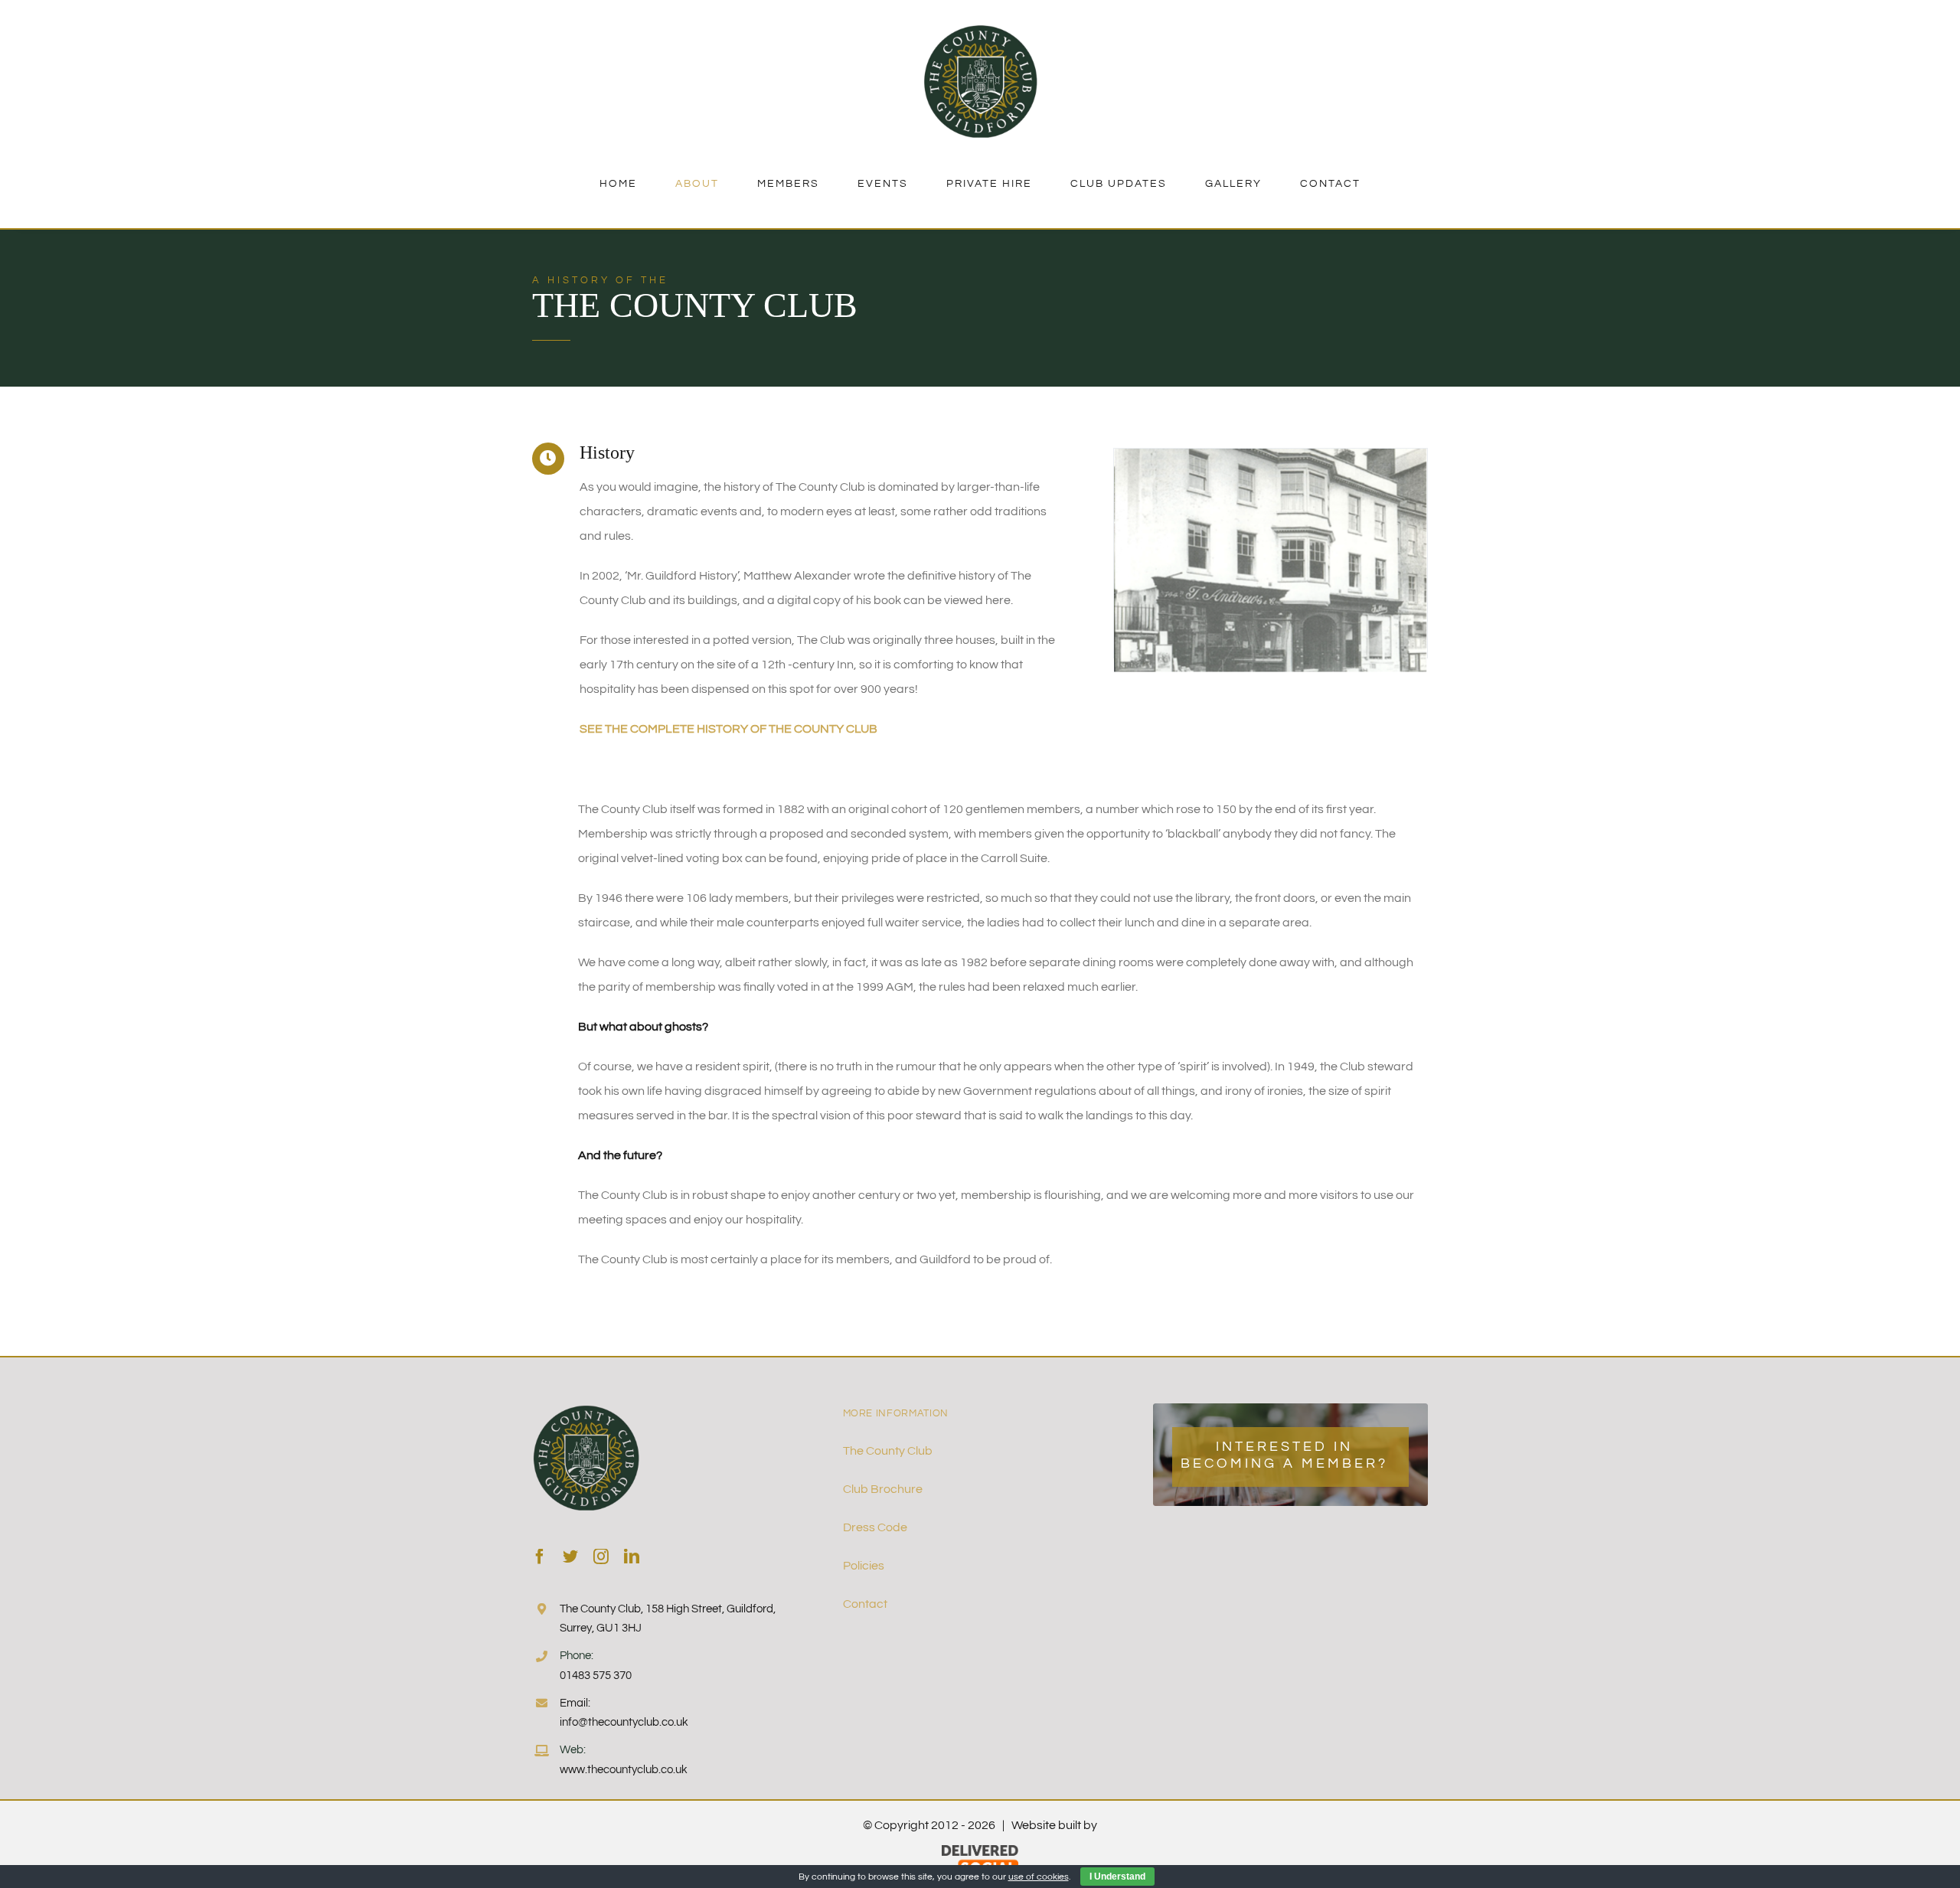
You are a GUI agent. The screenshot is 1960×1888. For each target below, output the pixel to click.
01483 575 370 (596, 1676)
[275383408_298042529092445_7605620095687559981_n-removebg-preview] (980, 29)
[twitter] (570, 1556)
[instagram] (601, 1556)
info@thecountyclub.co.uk (624, 1722)
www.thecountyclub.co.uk (624, 1770)
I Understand (1117, 1877)
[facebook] (540, 1556)
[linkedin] (632, 1556)
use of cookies (1039, 1877)
